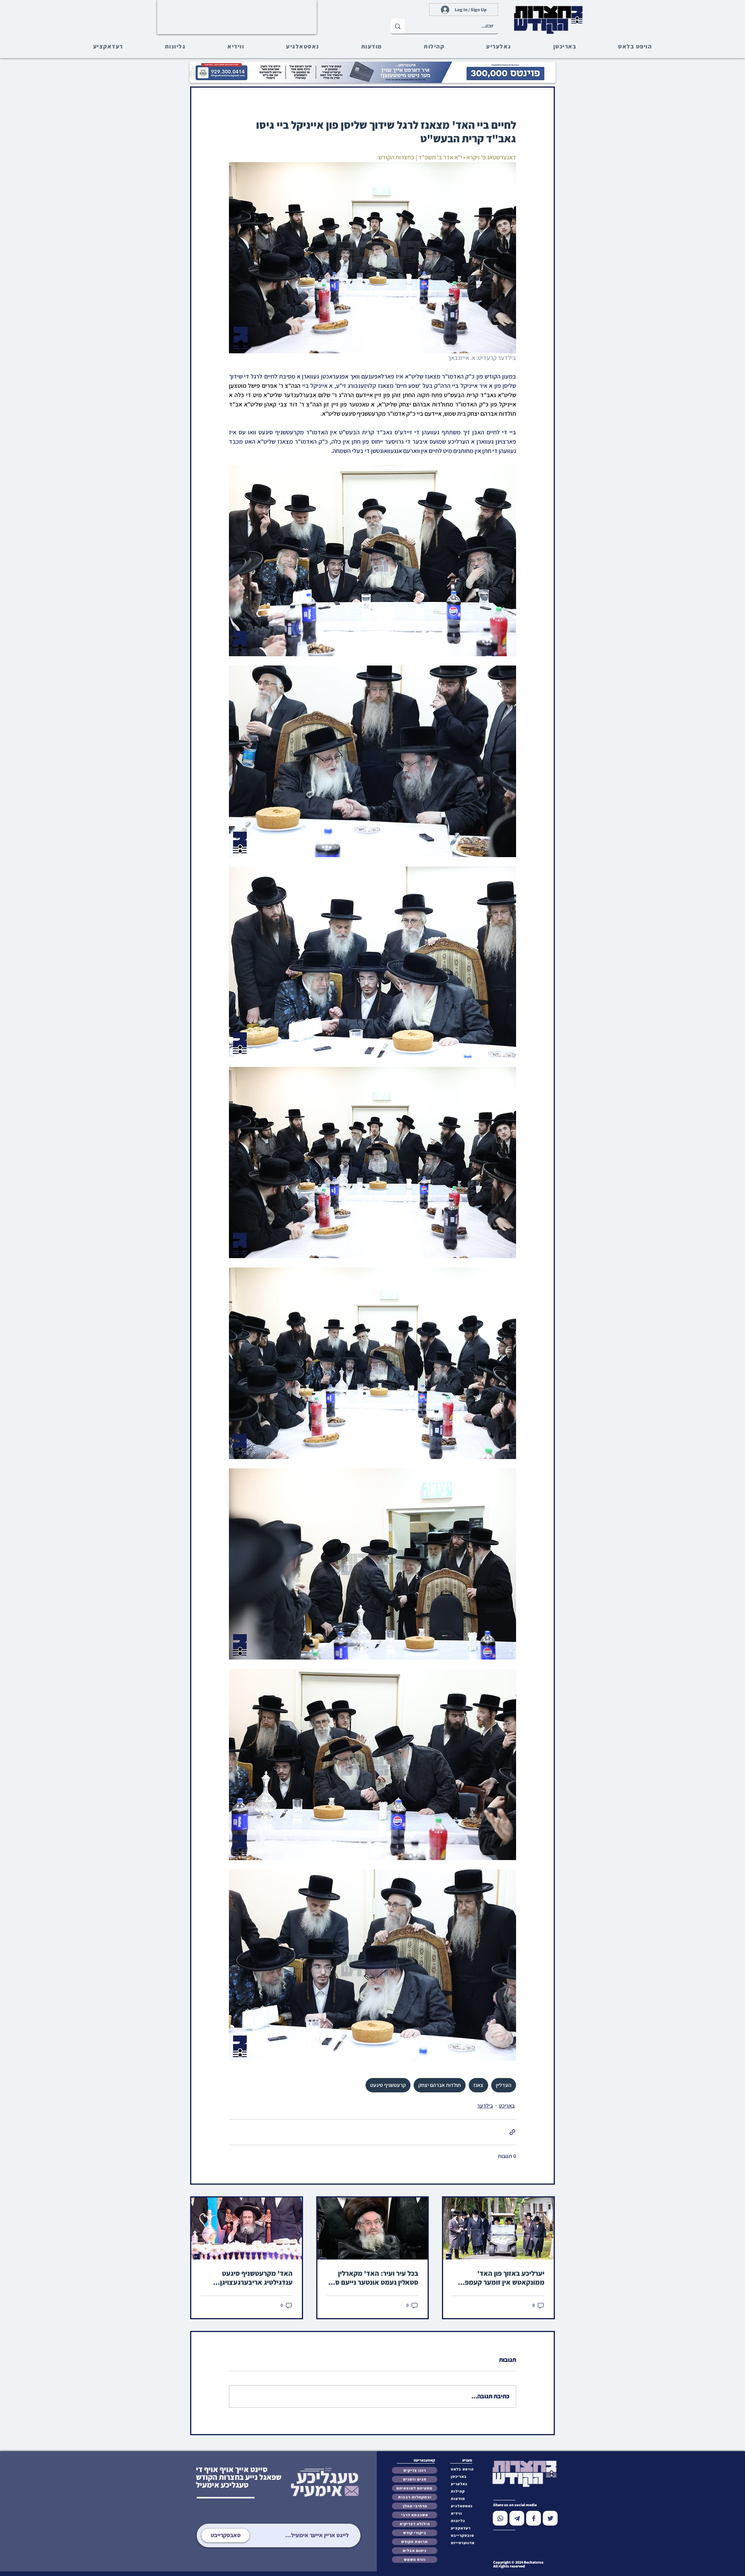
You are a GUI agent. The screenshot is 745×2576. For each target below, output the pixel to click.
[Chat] (500, 2518)
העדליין (504, 2085)
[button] (464, 2535)
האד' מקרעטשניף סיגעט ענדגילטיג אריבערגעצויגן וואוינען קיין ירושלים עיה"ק (254, 2278)
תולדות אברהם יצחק (440, 2085)
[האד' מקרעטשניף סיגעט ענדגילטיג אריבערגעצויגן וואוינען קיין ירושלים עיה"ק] (247, 2228)
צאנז (478, 2085)
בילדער (485, 2106)
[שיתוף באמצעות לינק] (512, 2132)
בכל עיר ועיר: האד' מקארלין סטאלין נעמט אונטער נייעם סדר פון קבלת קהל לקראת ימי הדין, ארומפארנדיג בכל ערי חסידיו (373, 2278)
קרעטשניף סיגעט (388, 2085)
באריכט (507, 2106)
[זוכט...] (398, 26)
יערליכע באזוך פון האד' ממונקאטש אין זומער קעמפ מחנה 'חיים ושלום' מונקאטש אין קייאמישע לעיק (503, 2278)
